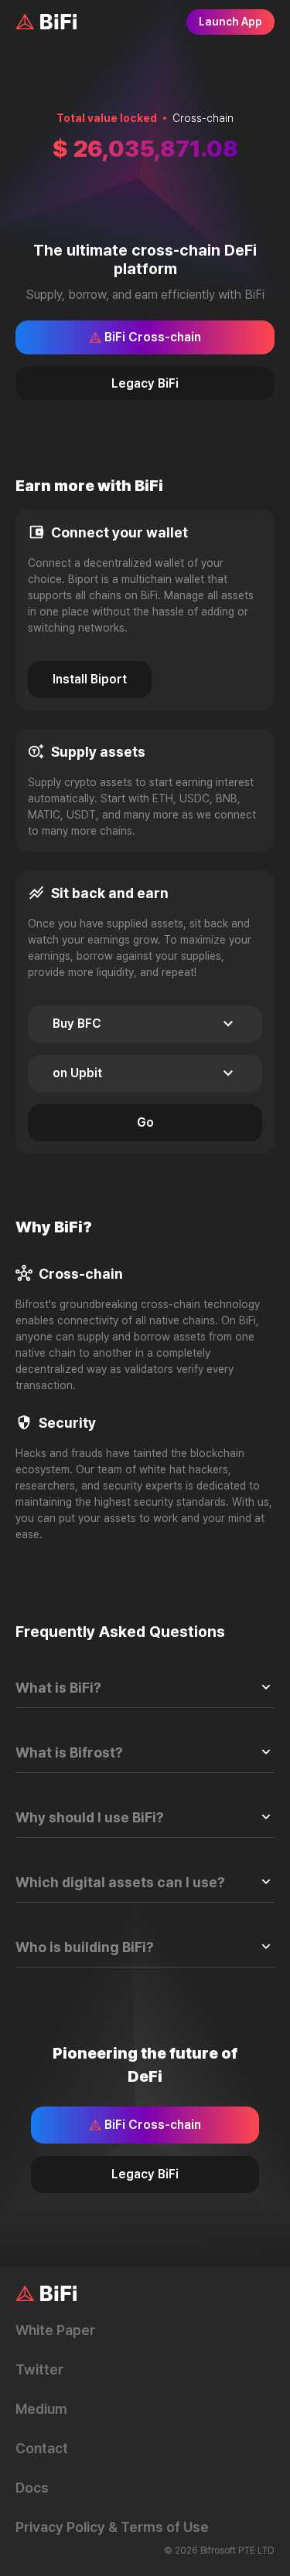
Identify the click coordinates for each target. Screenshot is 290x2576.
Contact (42, 2448)
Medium (41, 2409)
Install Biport (90, 679)
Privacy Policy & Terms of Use (112, 2527)
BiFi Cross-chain (153, 337)
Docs (32, 2488)
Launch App (230, 22)
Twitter (39, 2369)
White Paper (55, 2330)
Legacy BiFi (145, 383)
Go (145, 1122)
